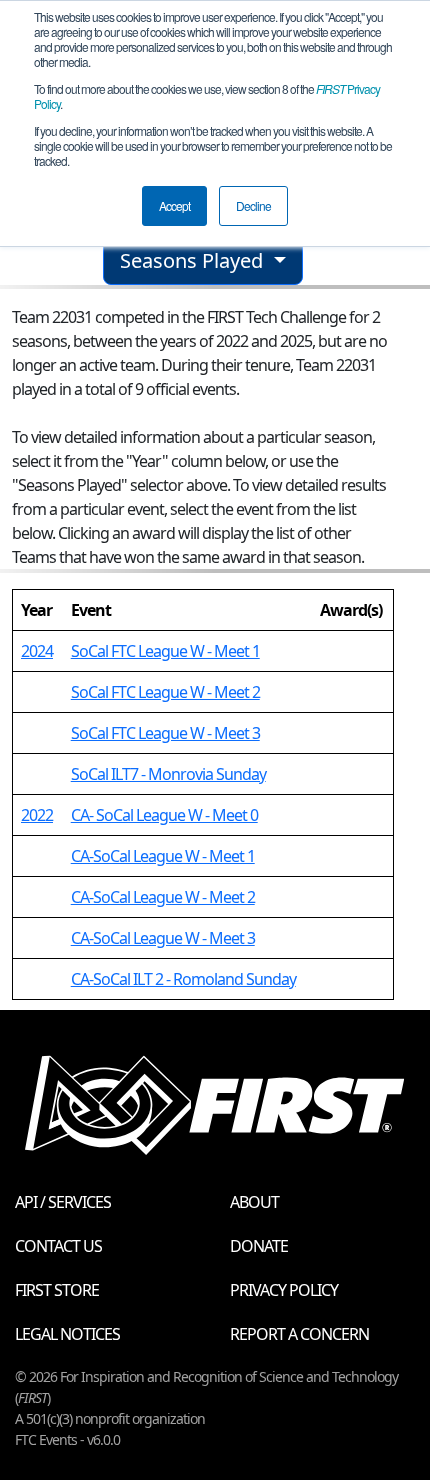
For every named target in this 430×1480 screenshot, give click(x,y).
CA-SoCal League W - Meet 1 (163, 856)
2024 (37, 651)
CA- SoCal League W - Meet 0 (164, 815)
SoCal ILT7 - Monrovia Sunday (168, 774)
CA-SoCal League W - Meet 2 (163, 897)
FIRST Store (57, 1290)
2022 (37, 815)
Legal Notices (67, 1334)
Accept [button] (174, 205)
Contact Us (58, 1246)
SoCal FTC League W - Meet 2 (165, 692)
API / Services (63, 1202)
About (254, 1202)
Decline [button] (253, 205)
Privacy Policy (284, 1290)
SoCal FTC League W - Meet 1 (165, 651)
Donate (259, 1246)
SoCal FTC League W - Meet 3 (165, 733)
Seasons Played (194, 260)
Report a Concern (299, 1334)
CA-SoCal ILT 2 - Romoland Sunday (183, 979)
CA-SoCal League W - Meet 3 (163, 938)
